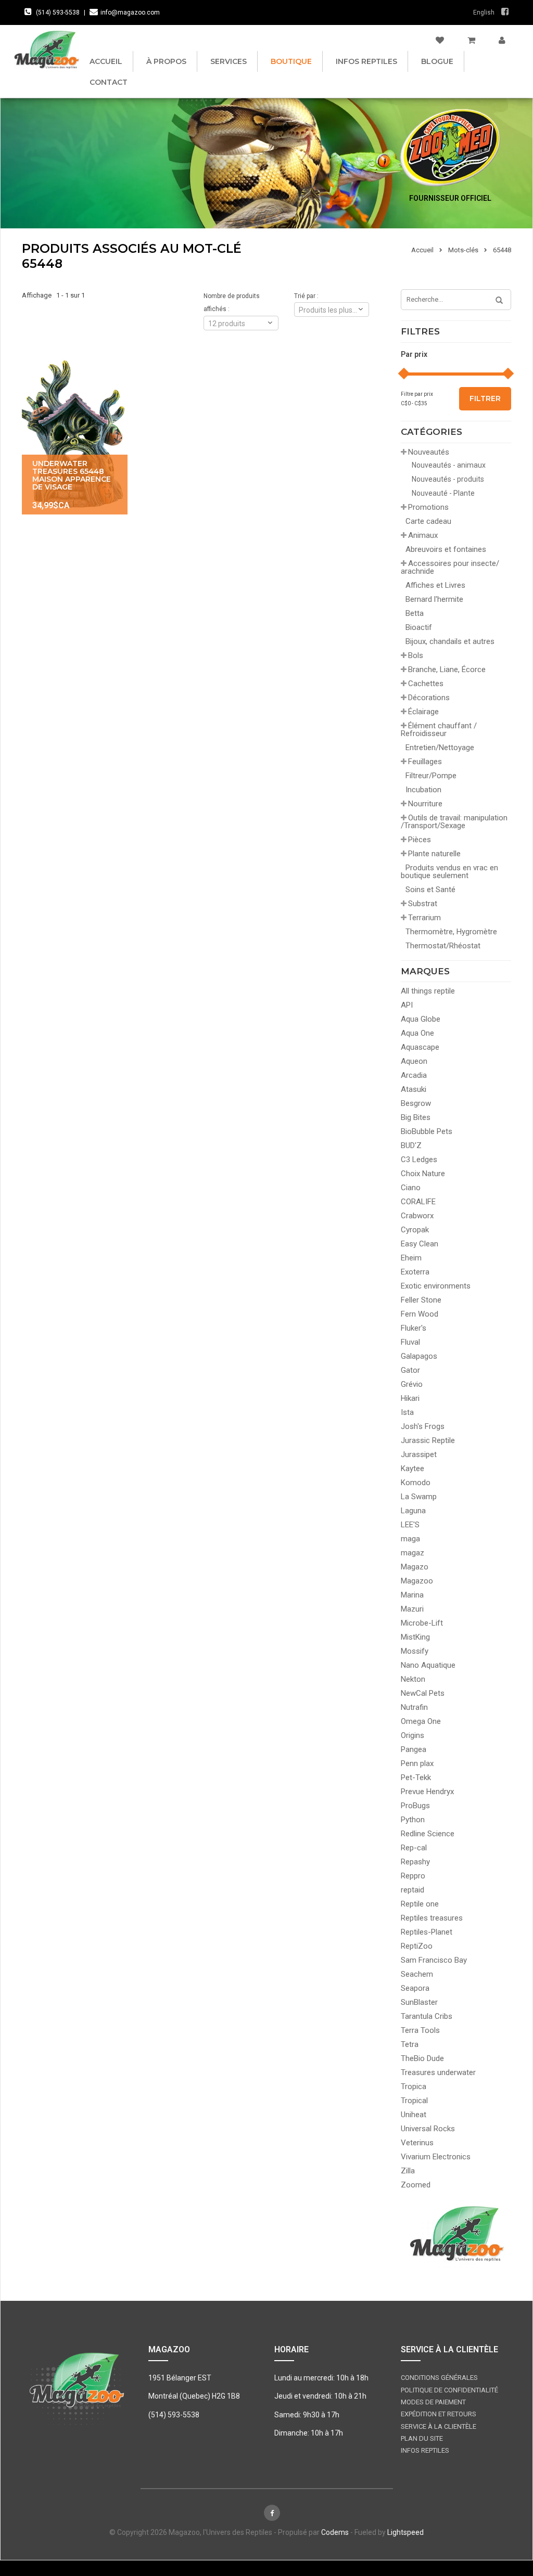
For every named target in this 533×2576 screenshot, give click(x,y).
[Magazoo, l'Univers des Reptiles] (47, 49)
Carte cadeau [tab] (428, 521)
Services (229, 61)
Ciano (411, 1188)
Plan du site (422, 2438)
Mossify (415, 1651)
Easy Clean (420, 1244)
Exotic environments (436, 1286)
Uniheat (414, 2115)
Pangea (414, 1749)
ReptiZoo (417, 1946)
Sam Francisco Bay (434, 1960)
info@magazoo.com (130, 12)
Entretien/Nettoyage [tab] (440, 748)
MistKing (415, 1637)
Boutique (291, 61)
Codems (335, 2532)
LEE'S (410, 1525)
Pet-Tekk (416, 1778)
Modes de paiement (433, 2402)
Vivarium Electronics (436, 2157)
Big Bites (416, 1117)
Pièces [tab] (420, 840)
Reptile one (420, 1904)
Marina (412, 1595)
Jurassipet (419, 1454)
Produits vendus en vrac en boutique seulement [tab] (449, 872)
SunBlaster (419, 2002)
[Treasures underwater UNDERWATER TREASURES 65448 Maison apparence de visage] (75, 435)
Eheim (411, 1258)
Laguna (413, 1511)
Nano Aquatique (428, 1665)
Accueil (106, 61)
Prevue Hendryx (427, 1792)
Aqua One (417, 1033)
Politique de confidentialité (449, 2390)
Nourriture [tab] (425, 804)
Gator (410, 1370)
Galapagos (419, 1356)
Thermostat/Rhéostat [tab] (443, 946)
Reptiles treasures (432, 1918)
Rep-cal (414, 1848)
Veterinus (417, 2143)
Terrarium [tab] (424, 918)
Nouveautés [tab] (429, 452)
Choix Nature (423, 1174)
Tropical (414, 2101)
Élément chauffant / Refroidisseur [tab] (439, 730)
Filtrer (485, 398)
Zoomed (416, 2185)
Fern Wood (420, 1314)
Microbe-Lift (422, 1623)
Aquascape (420, 1047)
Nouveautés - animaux (449, 465)
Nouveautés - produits (448, 479)
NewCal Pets (423, 1693)
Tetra (410, 2044)
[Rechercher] (496, 301)
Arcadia (414, 1075)
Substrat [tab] (423, 904)
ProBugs (415, 1806)
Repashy (415, 1862)
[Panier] (471, 41)
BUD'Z (411, 1145)
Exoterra (415, 1272)
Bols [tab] (416, 655)
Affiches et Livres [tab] (435, 585)
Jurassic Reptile (428, 1440)
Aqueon (414, 1061)
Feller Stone (421, 1300)
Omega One (421, 1721)
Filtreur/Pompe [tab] (431, 776)
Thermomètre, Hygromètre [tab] (451, 932)
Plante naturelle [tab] (434, 854)
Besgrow (416, 1103)
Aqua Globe (421, 1019)
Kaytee (413, 1469)
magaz (413, 1553)
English (484, 12)
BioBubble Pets (427, 1131)
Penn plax (417, 1763)
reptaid (413, 1890)
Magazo (415, 1567)
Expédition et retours (439, 2414)
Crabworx (417, 1216)
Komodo (416, 1483)
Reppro (413, 1876)
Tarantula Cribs (427, 2016)
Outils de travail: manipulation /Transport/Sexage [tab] (454, 822)
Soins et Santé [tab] (430, 890)
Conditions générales (439, 2378)
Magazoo (417, 1581)
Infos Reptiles (366, 61)
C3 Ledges (419, 1160)
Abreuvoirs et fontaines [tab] (446, 549)
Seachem (417, 1974)
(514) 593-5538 (58, 12)
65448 (502, 250)
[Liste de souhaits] (440, 41)
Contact (109, 82)
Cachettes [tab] (426, 684)
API (407, 1005)
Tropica (414, 2086)
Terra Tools (420, 2030)
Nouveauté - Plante (443, 493)
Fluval (410, 1342)
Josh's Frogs (423, 1426)
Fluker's (414, 1328)
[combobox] (332, 310)
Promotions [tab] (428, 507)
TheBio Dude (422, 2058)
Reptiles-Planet (427, 1932)
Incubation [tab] (423, 790)
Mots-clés (463, 250)
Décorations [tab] (429, 698)
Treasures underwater (438, 2072)
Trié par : (306, 296)
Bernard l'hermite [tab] (434, 599)
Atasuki (414, 1089)
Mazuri (412, 1609)
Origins (413, 1735)
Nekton (413, 1679)
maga (410, 1539)
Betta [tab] (415, 613)
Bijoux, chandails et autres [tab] (450, 641)
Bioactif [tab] (419, 627)
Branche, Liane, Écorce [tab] (447, 669)
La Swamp (419, 1497)
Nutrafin (414, 1707)
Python (413, 1820)
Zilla (408, 2171)
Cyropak (415, 1230)
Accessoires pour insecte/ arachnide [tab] (450, 567)
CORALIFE (418, 1202)
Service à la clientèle (439, 2426)
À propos (166, 61)
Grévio (412, 1384)
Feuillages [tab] (425, 762)
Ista (407, 1412)
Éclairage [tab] (423, 712)
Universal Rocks (428, 2129)
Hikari (410, 1398)
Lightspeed (405, 2532)
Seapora (415, 1988)
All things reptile (428, 991)
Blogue (437, 61)
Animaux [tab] (423, 535)
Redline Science (428, 1834)
